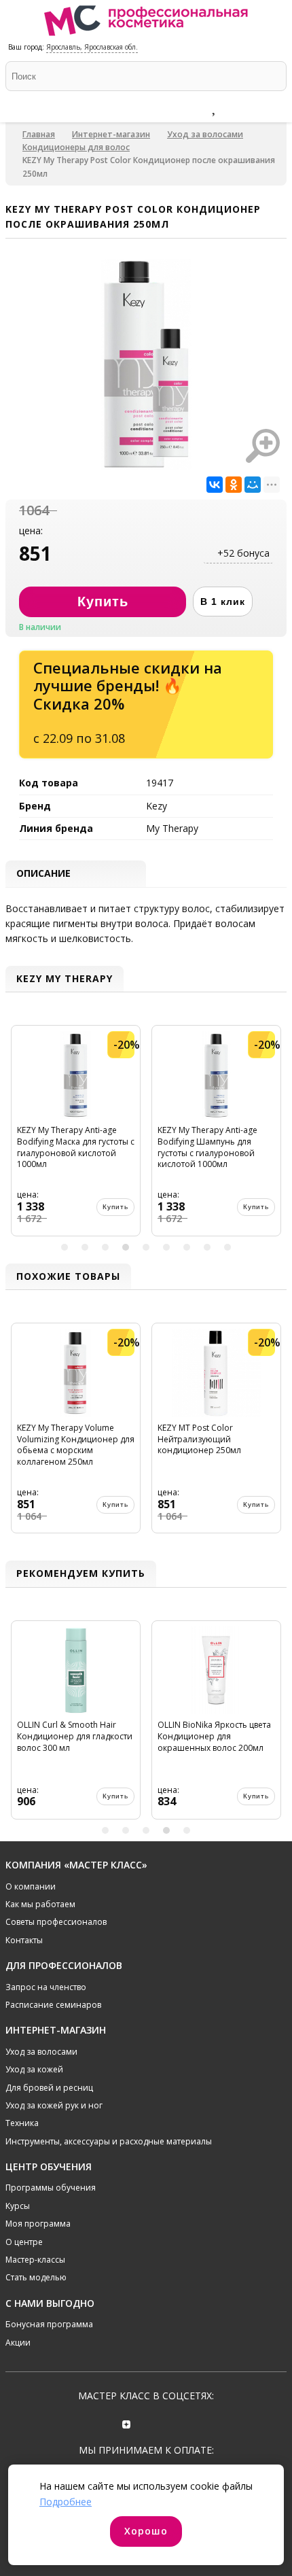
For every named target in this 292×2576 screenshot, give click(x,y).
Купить (115, 1207)
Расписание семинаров (53, 2005)
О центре (24, 2242)
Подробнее (66, 2502)
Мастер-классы (35, 2260)
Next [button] (274, 1136)
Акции (18, 2343)
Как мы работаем (40, 1904)
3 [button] (105, 1247)
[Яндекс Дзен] (127, 2423)
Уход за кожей (34, 2069)
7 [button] (187, 1247)
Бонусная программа (49, 2324)
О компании (31, 1886)
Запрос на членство (46, 1987)
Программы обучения (51, 2188)
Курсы (18, 2206)
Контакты (24, 1940)
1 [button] (65, 1247)
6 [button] (166, 1247)
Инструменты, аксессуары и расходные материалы (109, 2141)
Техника (22, 2123)
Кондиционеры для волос (76, 147)
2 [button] (85, 1247)
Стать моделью (36, 2277)
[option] (76, 1136)
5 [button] (146, 1247)
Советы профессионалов (56, 1922)
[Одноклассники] (234, 485)
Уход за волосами (205, 134)
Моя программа (38, 2224)
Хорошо (146, 2531)
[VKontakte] (165, 2423)
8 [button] (207, 1247)
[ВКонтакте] (215, 485)
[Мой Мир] (253, 485)
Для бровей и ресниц (49, 2088)
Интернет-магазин (111, 134)
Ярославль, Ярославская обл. (92, 47)
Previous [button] (18, 1136)
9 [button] (227, 1247)
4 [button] (126, 1247)
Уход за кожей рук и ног (54, 2105)
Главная (39, 134)
